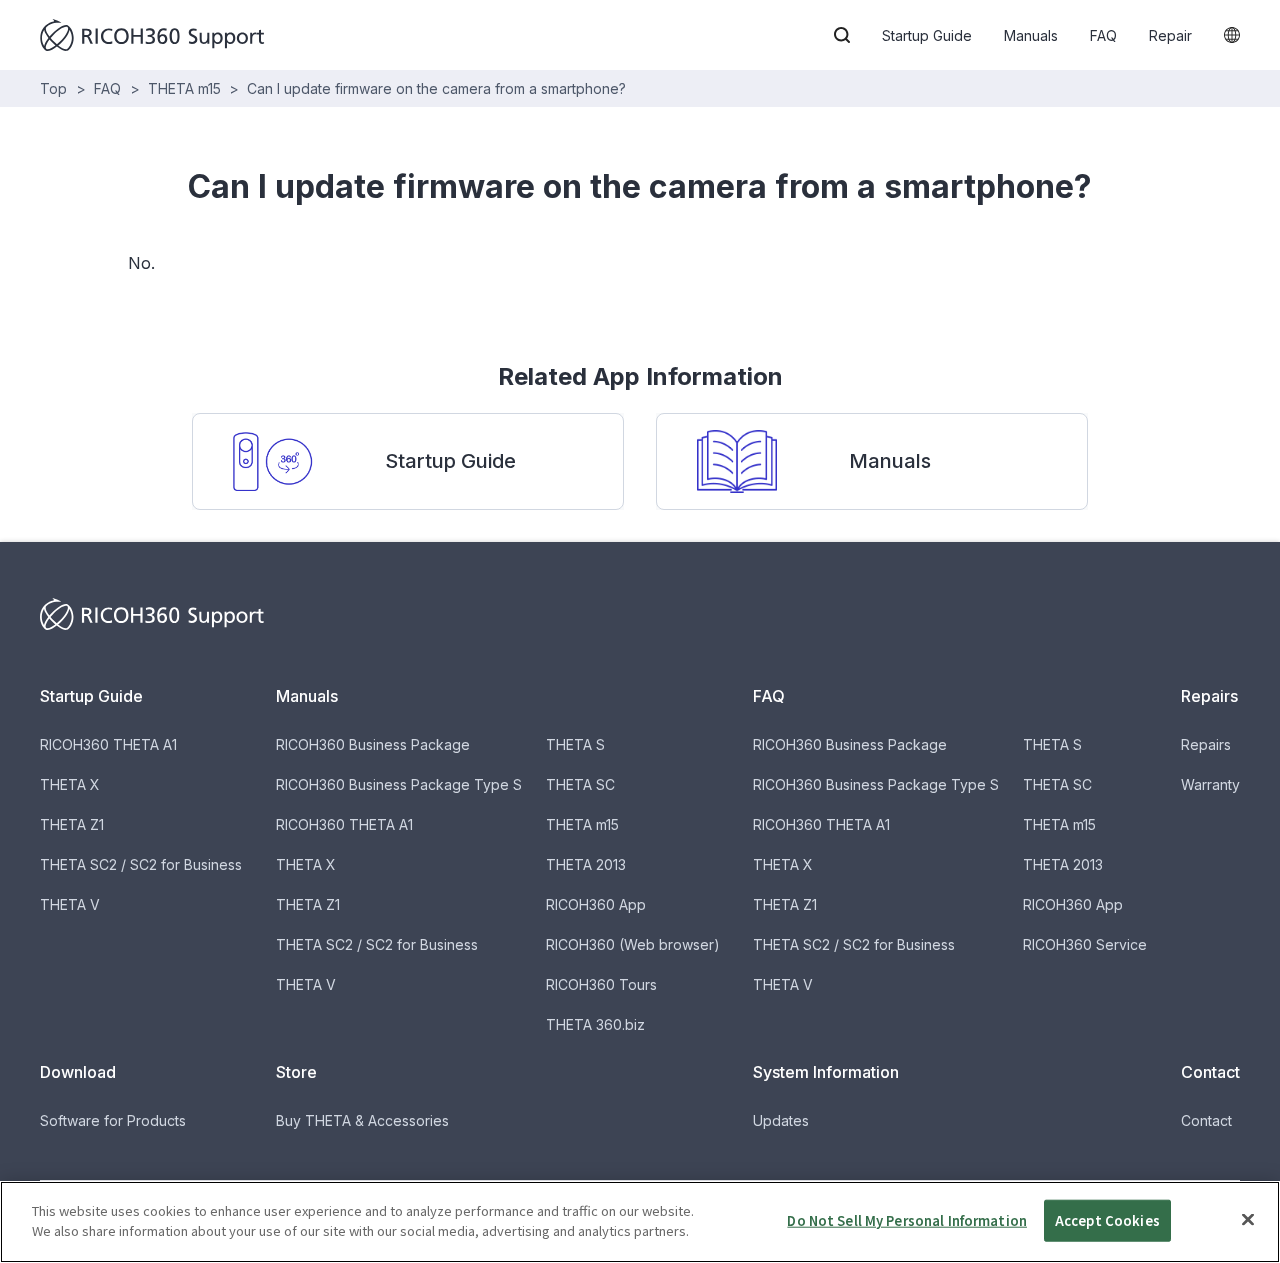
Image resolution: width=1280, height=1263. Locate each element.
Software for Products (113, 1120)
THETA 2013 (586, 864)
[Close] (1248, 1219)
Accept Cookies (1107, 1220)
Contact (1206, 1120)
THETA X (70, 784)
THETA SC (580, 784)
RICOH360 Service (1085, 944)
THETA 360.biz (595, 1024)
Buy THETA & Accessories (362, 1120)
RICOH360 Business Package (373, 744)
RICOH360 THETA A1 (108, 744)
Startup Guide (927, 35)
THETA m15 (184, 88)
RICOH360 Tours (601, 984)
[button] (842, 35)
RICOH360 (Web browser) (633, 944)
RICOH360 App (596, 904)
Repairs (1206, 744)
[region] (640, 1222)
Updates (781, 1120)
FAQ (1103, 35)
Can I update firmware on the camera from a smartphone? (436, 88)
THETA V (70, 904)
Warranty (1210, 784)
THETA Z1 (72, 824)
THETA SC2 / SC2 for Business (141, 864)
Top (53, 88)
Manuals (1031, 35)
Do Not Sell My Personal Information (907, 1220)
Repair (1170, 35)
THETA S (575, 744)
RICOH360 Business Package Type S (399, 784)
